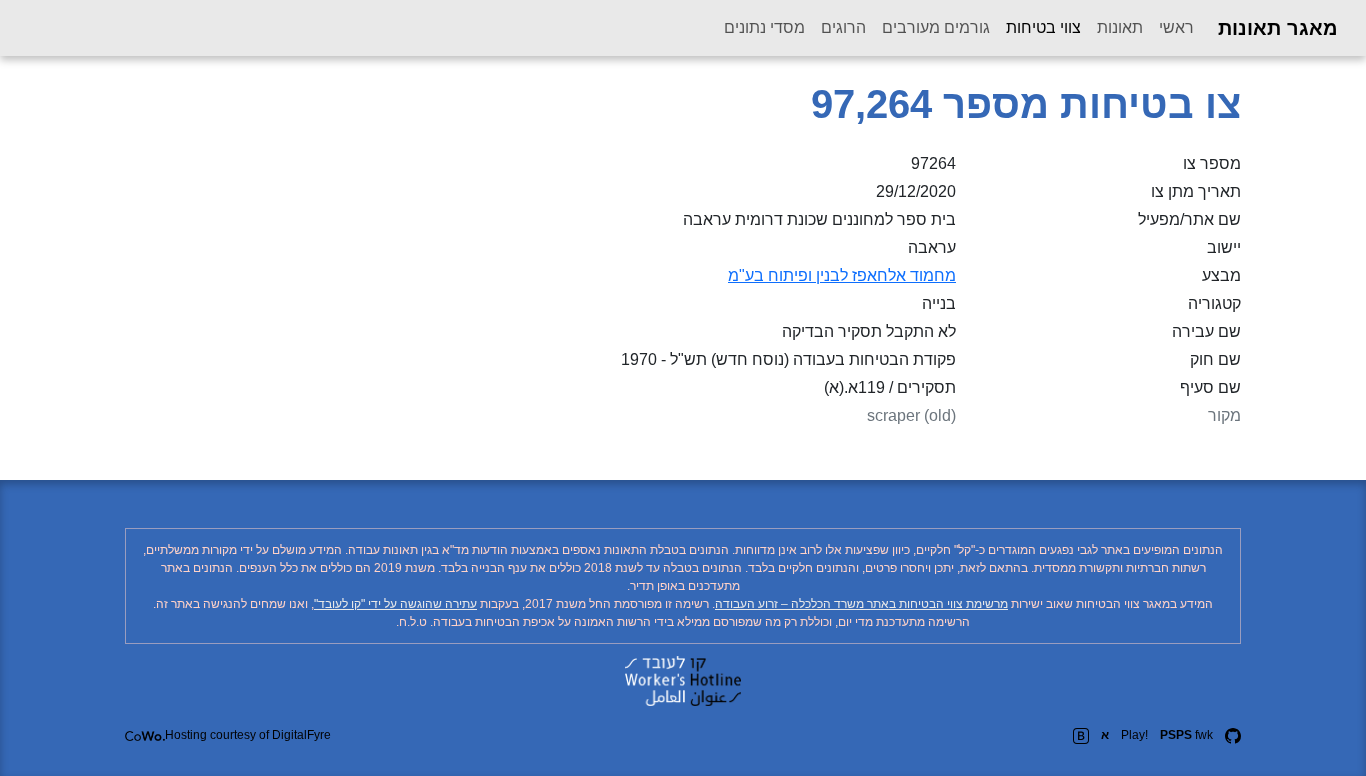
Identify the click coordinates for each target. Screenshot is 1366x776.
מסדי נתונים (764, 27)
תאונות (1120, 27)
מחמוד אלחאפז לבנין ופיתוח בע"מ (842, 275)
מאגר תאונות (1278, 28)
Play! (1134, 735)
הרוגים (843, 27)
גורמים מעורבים (936, 27)
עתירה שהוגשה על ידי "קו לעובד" (395, 604)
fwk (1186, 735)
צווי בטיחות (1039, 27)
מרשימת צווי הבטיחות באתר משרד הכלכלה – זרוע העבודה (861, 604)
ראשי (1176, 27)
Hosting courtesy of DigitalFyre (248, 735)
